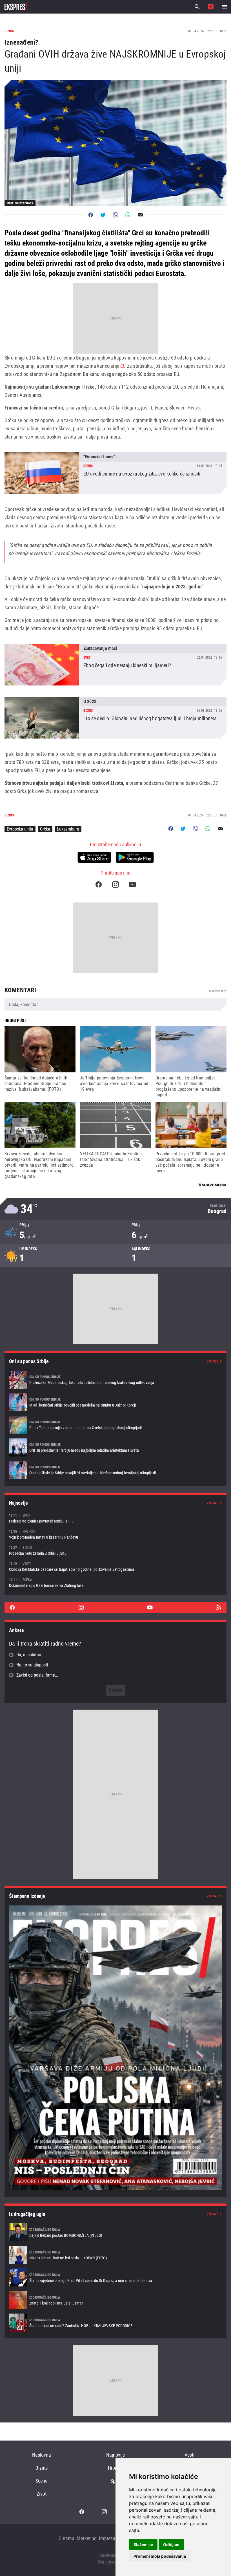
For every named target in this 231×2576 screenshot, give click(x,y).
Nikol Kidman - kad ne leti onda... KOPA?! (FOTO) (115, 2255)
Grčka (45, 829)
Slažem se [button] (143, 2545)
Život (42, 2494)
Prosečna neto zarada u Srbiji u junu (115, 1550)
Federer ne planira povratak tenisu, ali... (115, 1518)
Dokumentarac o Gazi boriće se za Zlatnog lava (115, 1582)
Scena (42, 2481)
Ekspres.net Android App (135, 857)
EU (124, 366)
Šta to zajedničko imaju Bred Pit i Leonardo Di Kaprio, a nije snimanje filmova (115, 2277)
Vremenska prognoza (115, 1209)
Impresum (109, 2538)
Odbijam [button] (171, 2545)
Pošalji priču (211, 7)
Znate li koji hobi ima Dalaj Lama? (115, 2300)
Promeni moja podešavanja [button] (160, 2556)
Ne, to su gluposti (32, 1665)
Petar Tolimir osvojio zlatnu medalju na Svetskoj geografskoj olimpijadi (115, 1425)
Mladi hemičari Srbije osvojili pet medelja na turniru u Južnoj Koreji (115, 1402)
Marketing (87, 2538)
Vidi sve (212, 1361)
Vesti (189, 2455)
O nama (66, 2538)
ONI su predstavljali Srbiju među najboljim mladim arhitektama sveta (115, 1447)
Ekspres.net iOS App (94, 857)
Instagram (115, 884)
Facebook (99, 884)
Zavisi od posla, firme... (37, 1675)
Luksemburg (68, 829)
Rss (219, 1607)
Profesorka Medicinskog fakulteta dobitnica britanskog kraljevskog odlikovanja (115, 1380)
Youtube (132, 884)
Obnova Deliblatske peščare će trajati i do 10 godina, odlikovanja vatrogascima (115, 1566)
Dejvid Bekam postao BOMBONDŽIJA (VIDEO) (115, 2232)
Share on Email (140, 215)
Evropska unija (20, 829)
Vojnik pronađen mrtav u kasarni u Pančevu (115, 1534)
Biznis (42, 2468)
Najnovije (115, 2455)
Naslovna (42, 2455)
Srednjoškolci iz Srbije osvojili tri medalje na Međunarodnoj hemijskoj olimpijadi (115, 1470)
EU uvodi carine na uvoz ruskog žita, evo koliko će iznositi (115, 473)
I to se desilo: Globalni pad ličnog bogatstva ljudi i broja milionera (115, 718)
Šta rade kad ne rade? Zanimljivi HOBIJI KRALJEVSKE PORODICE (115, 2323)
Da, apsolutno (29, 1655)
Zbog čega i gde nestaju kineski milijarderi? (115, 665)
